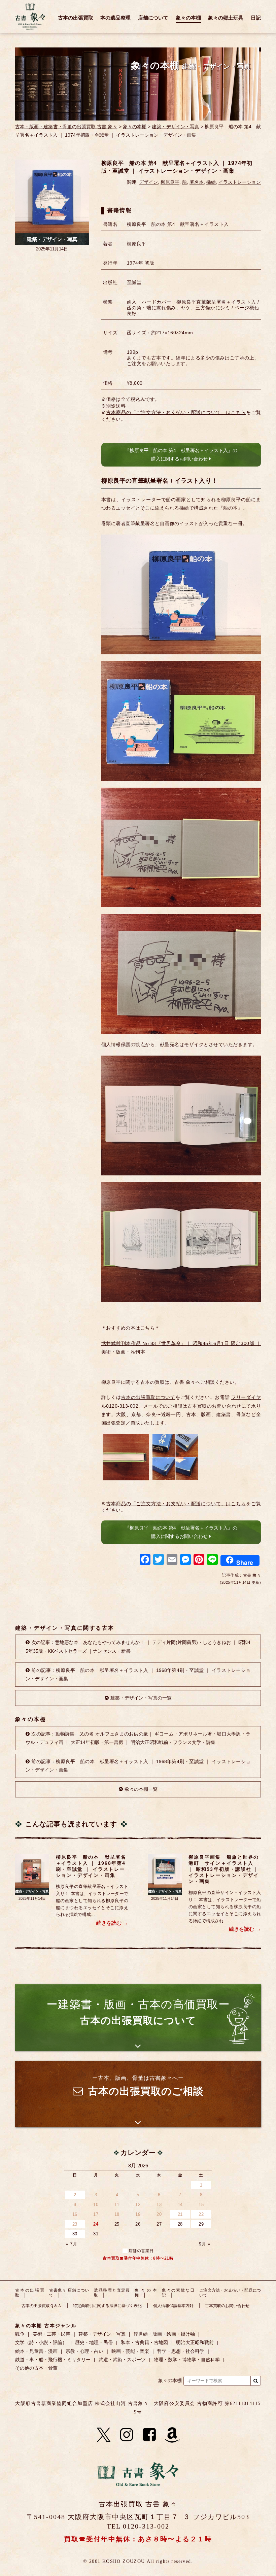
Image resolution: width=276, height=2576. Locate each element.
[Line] (212, 1560)
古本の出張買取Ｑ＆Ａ (42, 2306)
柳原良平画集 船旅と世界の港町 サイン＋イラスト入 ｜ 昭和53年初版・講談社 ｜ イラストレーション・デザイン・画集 (224, 1869)
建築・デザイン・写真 (176, 127)
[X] (104, 2435)
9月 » (204, 2244)
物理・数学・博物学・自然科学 (187, 2360)
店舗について (153, 18)
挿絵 (211, 182)
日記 (256, 18)
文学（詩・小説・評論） (41, 2342)
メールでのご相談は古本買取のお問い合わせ (192, 1406)
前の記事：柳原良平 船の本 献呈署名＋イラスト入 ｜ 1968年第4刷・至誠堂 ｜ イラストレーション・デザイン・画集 (138, 1674)
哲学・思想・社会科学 (181, 2351)
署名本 (197, 182)
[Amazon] (172, 2435)
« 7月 (72, 2244)
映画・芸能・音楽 (130, 2351)
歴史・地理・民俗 (94, 2342)
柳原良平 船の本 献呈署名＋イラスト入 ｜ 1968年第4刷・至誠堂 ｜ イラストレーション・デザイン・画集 (91, 1866)
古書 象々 (30, 16)
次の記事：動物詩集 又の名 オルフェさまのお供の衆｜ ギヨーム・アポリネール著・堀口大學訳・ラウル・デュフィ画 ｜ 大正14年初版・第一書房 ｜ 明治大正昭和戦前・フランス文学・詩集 (138, 1738)
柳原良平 (170, 182)
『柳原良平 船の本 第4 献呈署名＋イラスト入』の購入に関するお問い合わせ (181, 455)
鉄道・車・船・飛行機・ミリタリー (53, 2360)
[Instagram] (127, 2435)
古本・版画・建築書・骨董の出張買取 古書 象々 (66, 127)
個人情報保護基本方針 (173, 2306)
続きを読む (109, 1923)
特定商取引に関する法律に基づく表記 (107, 2306)
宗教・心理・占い (84, 2351)
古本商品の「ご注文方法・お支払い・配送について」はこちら (176, 412)
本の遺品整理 (115, 18)
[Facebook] (145, 1560)
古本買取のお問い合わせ (227, 2306)
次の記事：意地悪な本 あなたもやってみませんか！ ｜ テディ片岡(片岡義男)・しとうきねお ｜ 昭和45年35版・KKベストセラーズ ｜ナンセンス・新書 (138, 1646)
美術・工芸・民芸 (51, 2334)
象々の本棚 (188, 18)
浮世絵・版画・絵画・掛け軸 (164, 2334)
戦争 (20, 2334)
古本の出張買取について (148, 1397)
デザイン (148, 182)
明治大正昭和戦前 (195, 2342)
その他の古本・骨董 (36, 2368)
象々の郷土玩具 (226, 18)
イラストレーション (240, 182)
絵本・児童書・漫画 (36, 2351)
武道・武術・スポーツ (122, 2360)
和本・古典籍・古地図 (144, 2342)
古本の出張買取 (76, 18)
